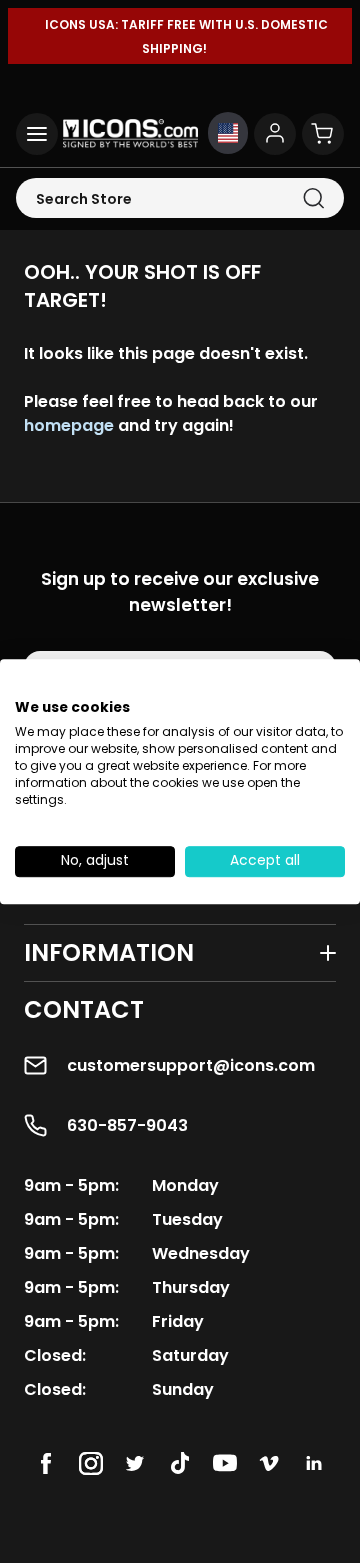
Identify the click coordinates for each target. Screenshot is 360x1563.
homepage (69, 425)
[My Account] (275, 134)
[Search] (313, 198)
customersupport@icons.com (191, 1065)
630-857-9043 (127, 1125)
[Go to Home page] (130, 133)
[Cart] (323, 134)
